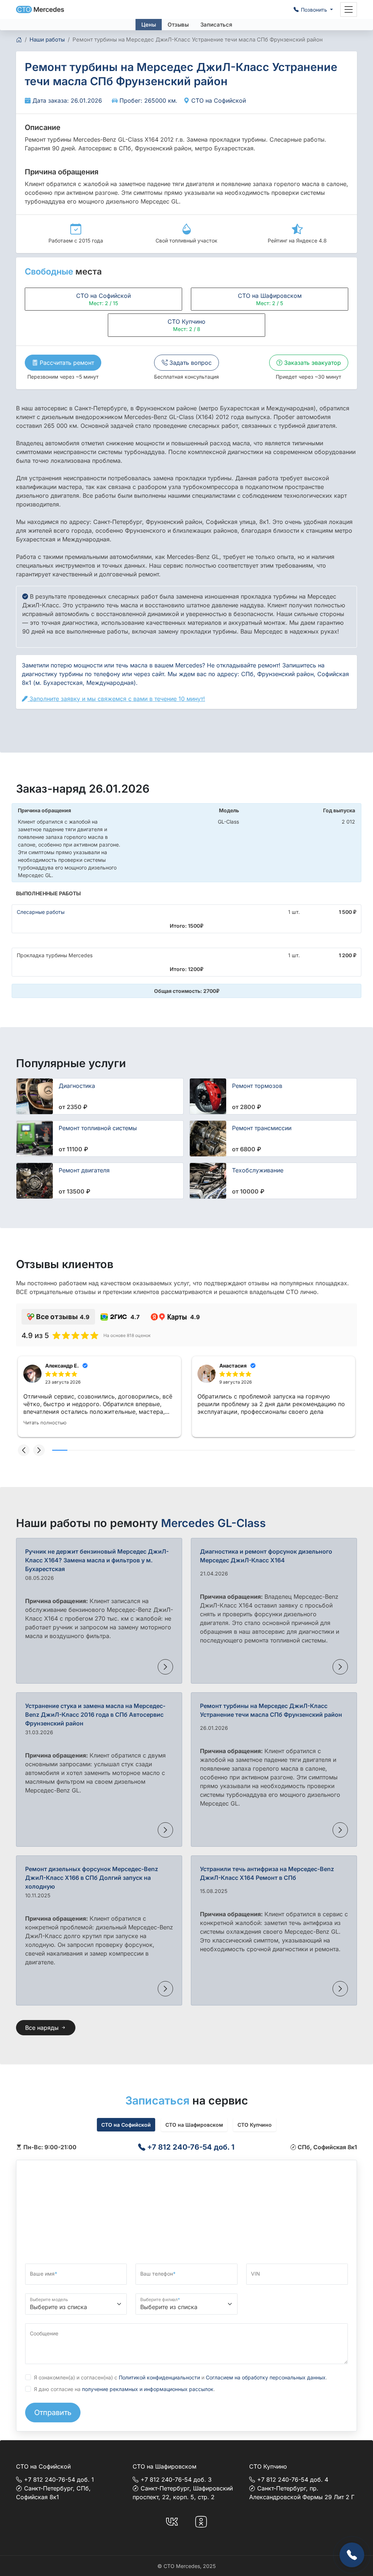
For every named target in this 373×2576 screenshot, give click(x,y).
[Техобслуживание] (208, 1181)
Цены (149, 25)
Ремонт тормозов (257, 1086)
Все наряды (43, 2028)
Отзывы (178, 25)
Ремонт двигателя (84, 1170)
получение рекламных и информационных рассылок (148, 2389)
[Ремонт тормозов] (208, 1096)
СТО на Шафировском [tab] (194, 2125)
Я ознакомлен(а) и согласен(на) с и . (180, 2377)
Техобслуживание (258, 1170)
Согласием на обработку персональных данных (266, 2377)
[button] (24, 1450)
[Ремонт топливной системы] (35, 1139)
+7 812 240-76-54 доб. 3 (176, 2480)
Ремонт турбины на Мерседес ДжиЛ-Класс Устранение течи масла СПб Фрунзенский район (271, 1710)
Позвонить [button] (315, 10)
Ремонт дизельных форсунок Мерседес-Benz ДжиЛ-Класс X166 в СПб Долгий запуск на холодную (92, 1878)
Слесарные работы (41, 912)
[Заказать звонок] (352, 2555)
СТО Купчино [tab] (255, 2125)
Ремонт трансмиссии (262, 1128)
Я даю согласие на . (124, 2389)
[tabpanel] (186, 2147)
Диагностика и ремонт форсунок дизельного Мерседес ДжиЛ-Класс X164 (266, 1556)
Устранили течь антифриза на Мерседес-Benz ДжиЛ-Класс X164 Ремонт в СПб (267, 1873)
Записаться (216, 25)
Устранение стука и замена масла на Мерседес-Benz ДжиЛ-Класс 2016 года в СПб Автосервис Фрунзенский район (95, 1715)
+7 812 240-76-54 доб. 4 (293, 2480)
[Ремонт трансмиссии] (208, 1139)
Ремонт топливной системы (98, 1128)
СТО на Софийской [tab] (126, 2125)
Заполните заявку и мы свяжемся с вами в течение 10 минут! (116, 699)
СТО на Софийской (218, 100)
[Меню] (349, 9)
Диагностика (77, 1086)
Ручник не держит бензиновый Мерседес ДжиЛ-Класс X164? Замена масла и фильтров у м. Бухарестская (97, 1560)
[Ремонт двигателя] (35, 1181)
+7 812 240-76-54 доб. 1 (190, 2147)
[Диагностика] (35, 1096)
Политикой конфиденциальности (159, 2377)
